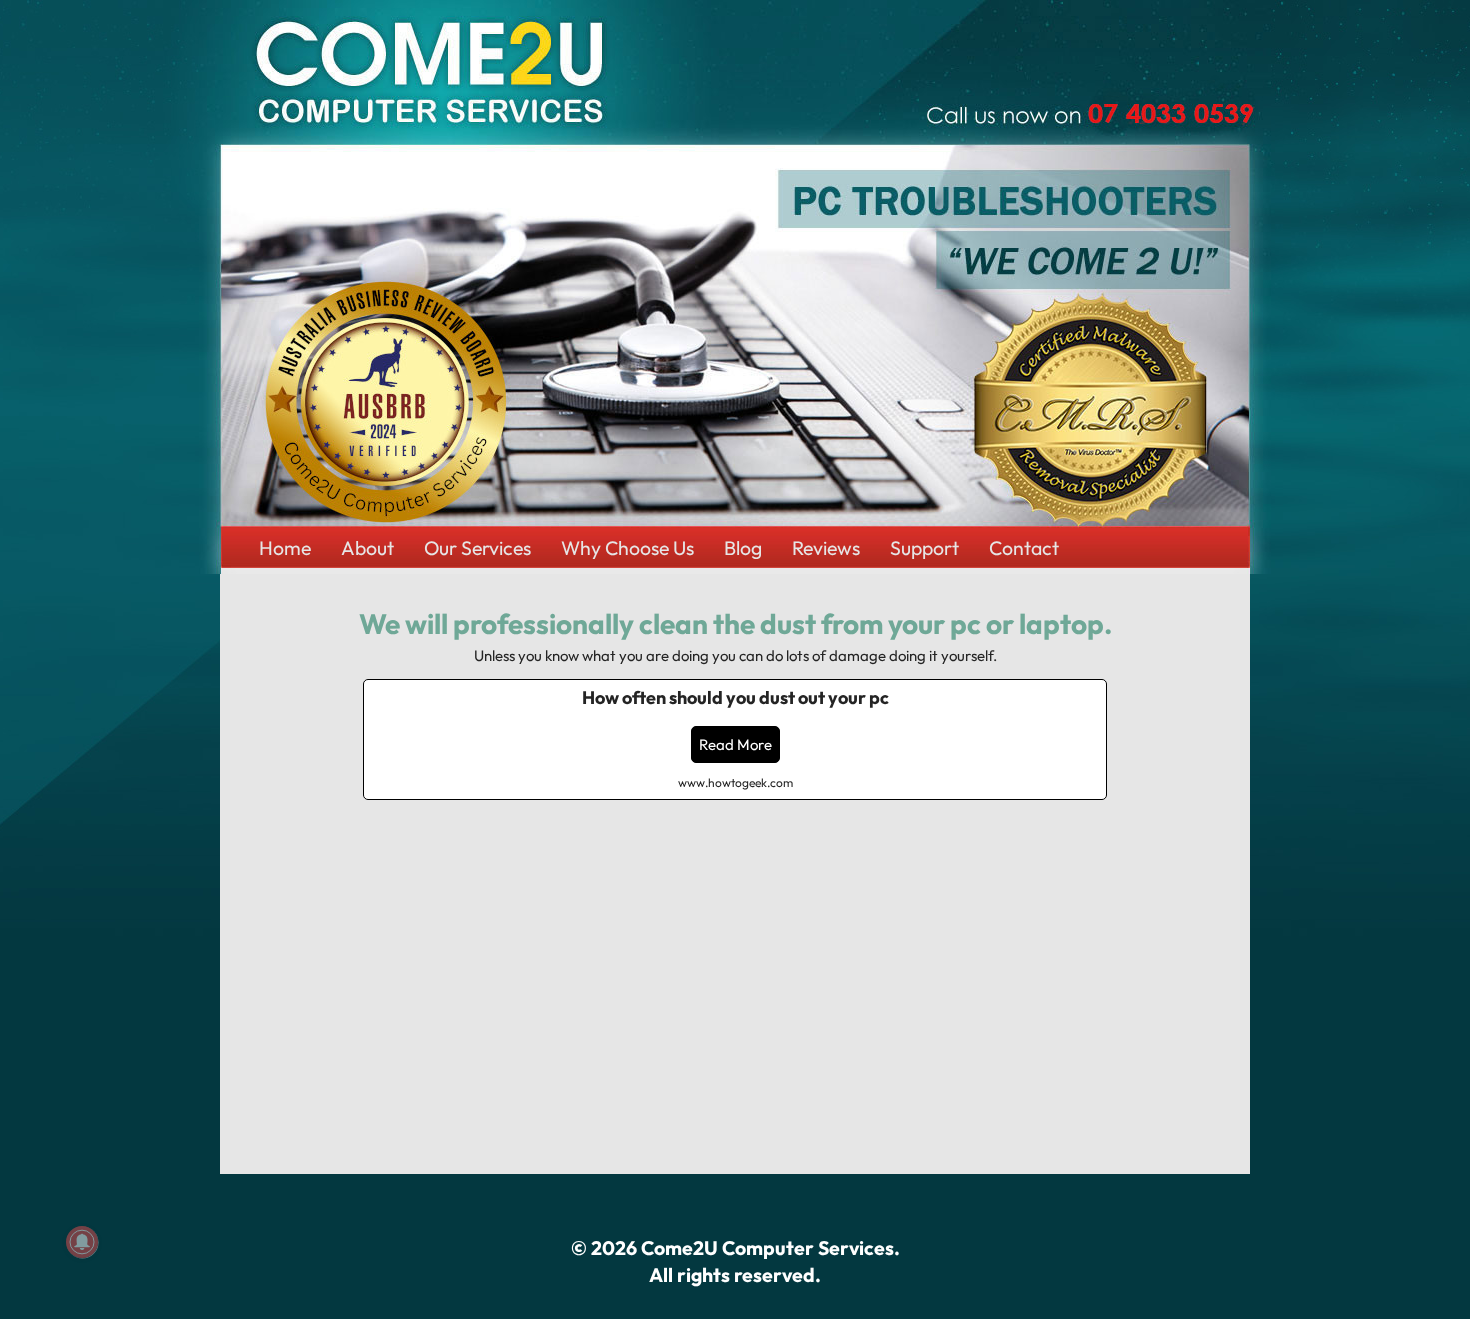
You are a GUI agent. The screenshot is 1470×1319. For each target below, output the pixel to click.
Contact (1024, 547)
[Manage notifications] (82, 1242)
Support (924, 547)
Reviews (826, 547)
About (367, 547)
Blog (743, 547)
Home (285, 547)
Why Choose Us (627, 547)
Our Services (477, 547)
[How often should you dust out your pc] (735, 739)
